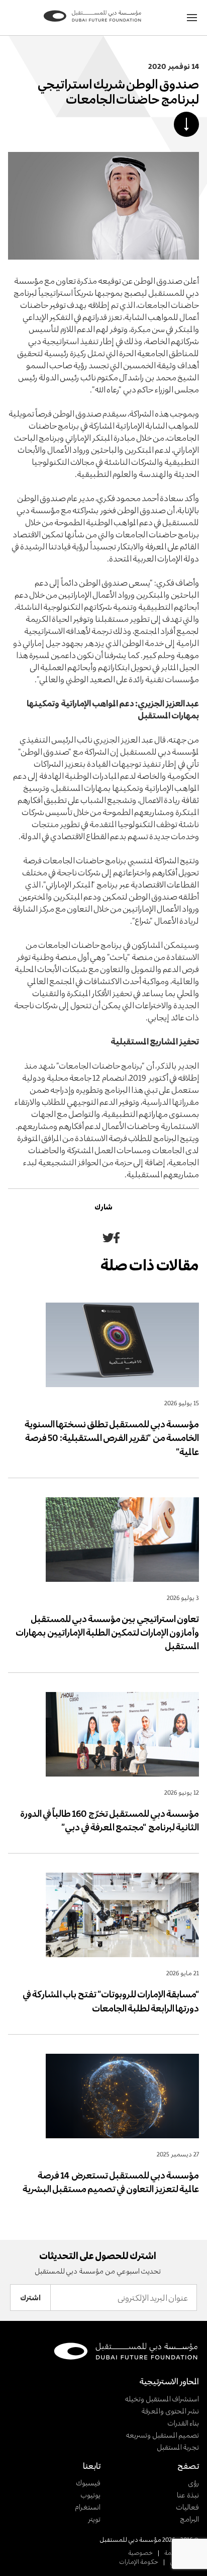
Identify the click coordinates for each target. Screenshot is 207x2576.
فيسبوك (88, 2483)
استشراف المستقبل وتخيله (162, 2399)
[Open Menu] (192, 18)
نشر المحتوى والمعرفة (170, 2411)
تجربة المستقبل (178, 2447)
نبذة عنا (188, 2495)
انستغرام (88, 2507)
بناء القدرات (183, 2423)
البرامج (189, 2519)
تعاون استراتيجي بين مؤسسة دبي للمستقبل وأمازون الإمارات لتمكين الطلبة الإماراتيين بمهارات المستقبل (107, 1633)
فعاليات (187, 2507)
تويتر (94, 2519)
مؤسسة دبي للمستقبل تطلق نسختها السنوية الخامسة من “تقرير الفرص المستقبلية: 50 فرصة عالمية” (112, 1438)
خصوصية (140, 2552)
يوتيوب (90, 2495)
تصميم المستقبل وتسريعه (162, 2435)
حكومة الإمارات (139, 2561)
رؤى (193, 2483)
